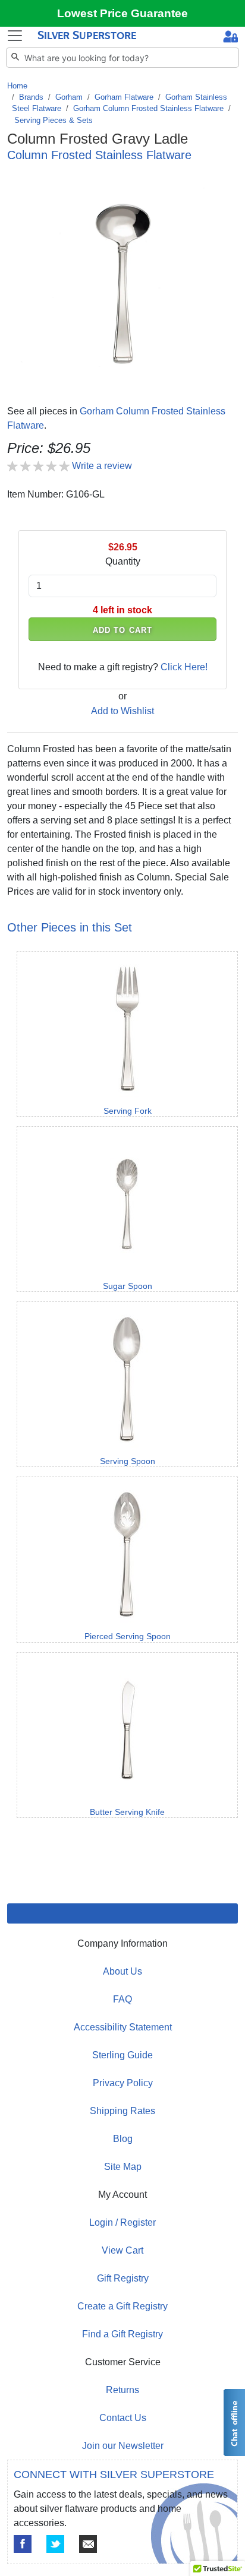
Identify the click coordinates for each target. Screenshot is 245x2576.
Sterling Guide (122, 2055)
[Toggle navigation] (15, 36)
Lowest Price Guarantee (122, 13)
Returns (122, 2390)
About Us (122, 1971)
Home (17, 86)
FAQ (122, 1999)
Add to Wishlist (122, 711)
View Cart (122, 2250)
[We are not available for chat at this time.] (234, 2423)
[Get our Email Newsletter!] (88, 2544)
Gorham (69, 97)
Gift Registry (123, 2278)
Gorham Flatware (124, 97)
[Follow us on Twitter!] (55, 2544)
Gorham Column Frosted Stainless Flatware (148, 108)
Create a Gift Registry (122, 2306)
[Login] (230, 38)
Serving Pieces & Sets (54, 120)
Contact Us (123, 2418)
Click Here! (184, 667)
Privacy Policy (123, 2083)
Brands (31, 97)
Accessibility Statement (123, 2027)
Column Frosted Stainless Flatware (99, 155)
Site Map (123, 2167)
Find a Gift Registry (122, 2334)
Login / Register (122, 2222)
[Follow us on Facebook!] (23, 2544)
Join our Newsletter (123, 2446)
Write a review (102, 466)
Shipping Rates (122, 2111)
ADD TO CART (122, 630)
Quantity (123, 561)
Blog (123, 2139)
